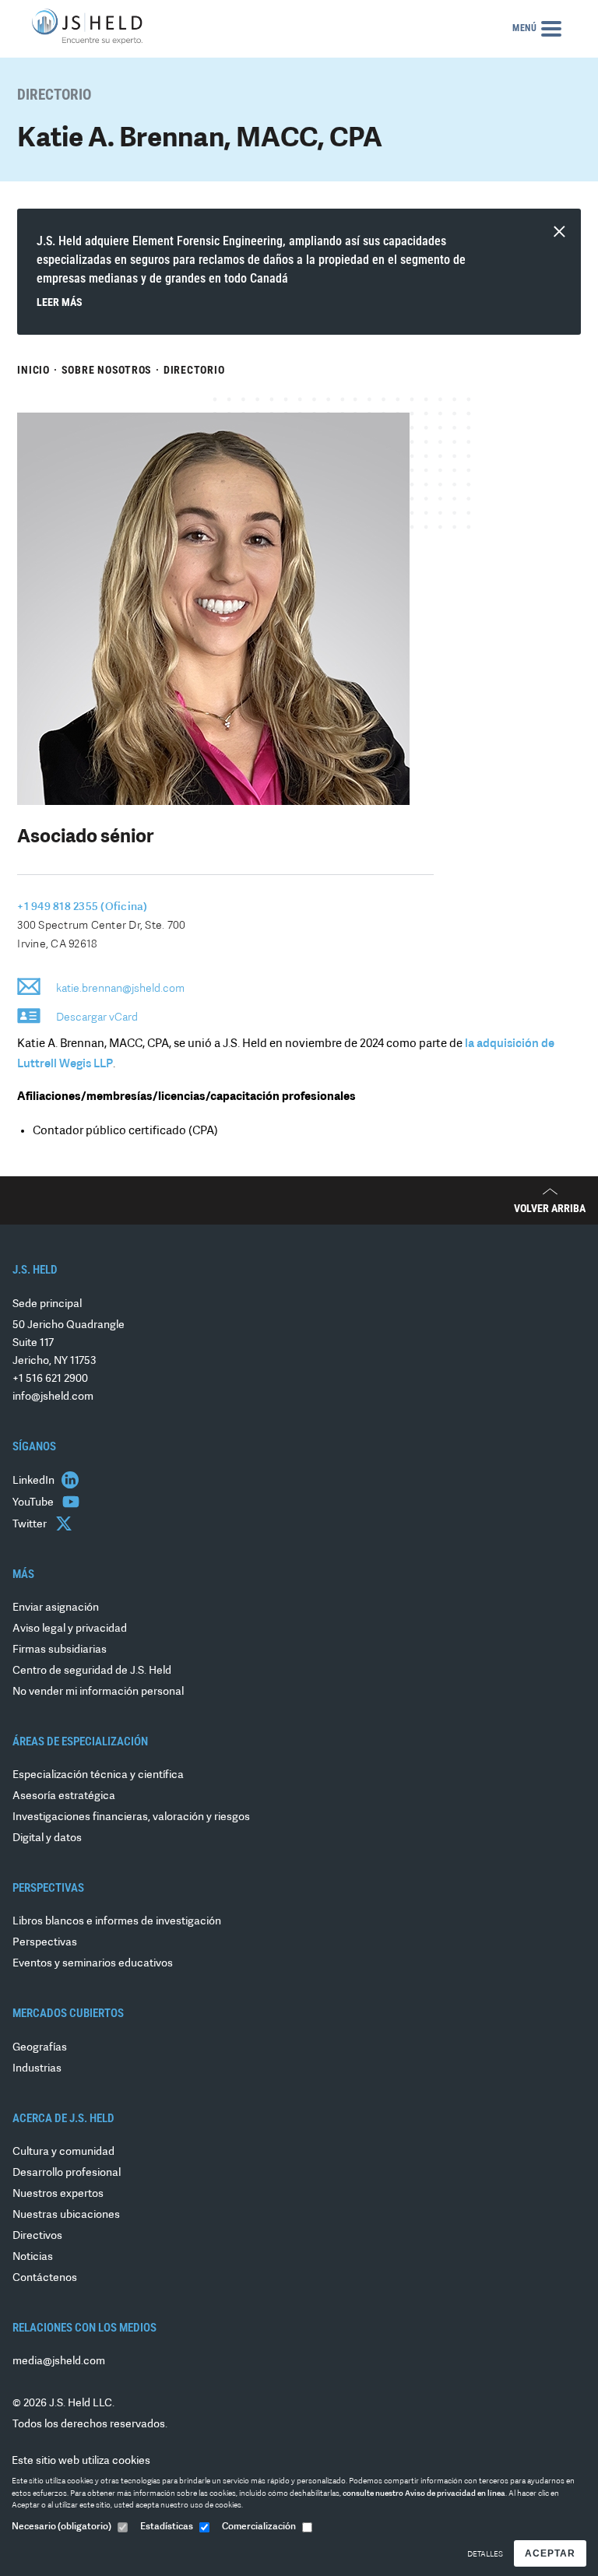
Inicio (33, 370)
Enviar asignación (56, 1608)
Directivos (37, 2236)
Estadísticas (167, 2527)
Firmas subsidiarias (60, 1650)
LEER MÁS (60, 302)
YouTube (34, 1503)
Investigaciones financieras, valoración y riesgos (131, 1817)
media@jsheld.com (59, 2362)
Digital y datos (47, 1838)
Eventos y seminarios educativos (93, 1964)
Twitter (31, 1525)
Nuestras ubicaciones (66, 2215)
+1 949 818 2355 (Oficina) (82, 907)
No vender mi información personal (98, 1692)
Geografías (40, 2048)
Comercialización (259, 2527)
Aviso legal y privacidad (70, 1629)
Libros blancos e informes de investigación (117, 1922)
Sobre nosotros (107, 370)
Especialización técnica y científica (98, 1775)
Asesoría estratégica (64, 1796)
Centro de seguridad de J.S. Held (92, 1671)
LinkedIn (35, 1481)
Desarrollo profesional (67, 2173)
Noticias (33, 2257)
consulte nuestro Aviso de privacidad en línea (424, 2494)
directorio (194, 370)
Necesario (62, 2527)
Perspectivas (45, 1943)
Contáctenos (45, 2278)
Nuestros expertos (58, 2194)
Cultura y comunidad (63, 2152)
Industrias (37, 2069)
